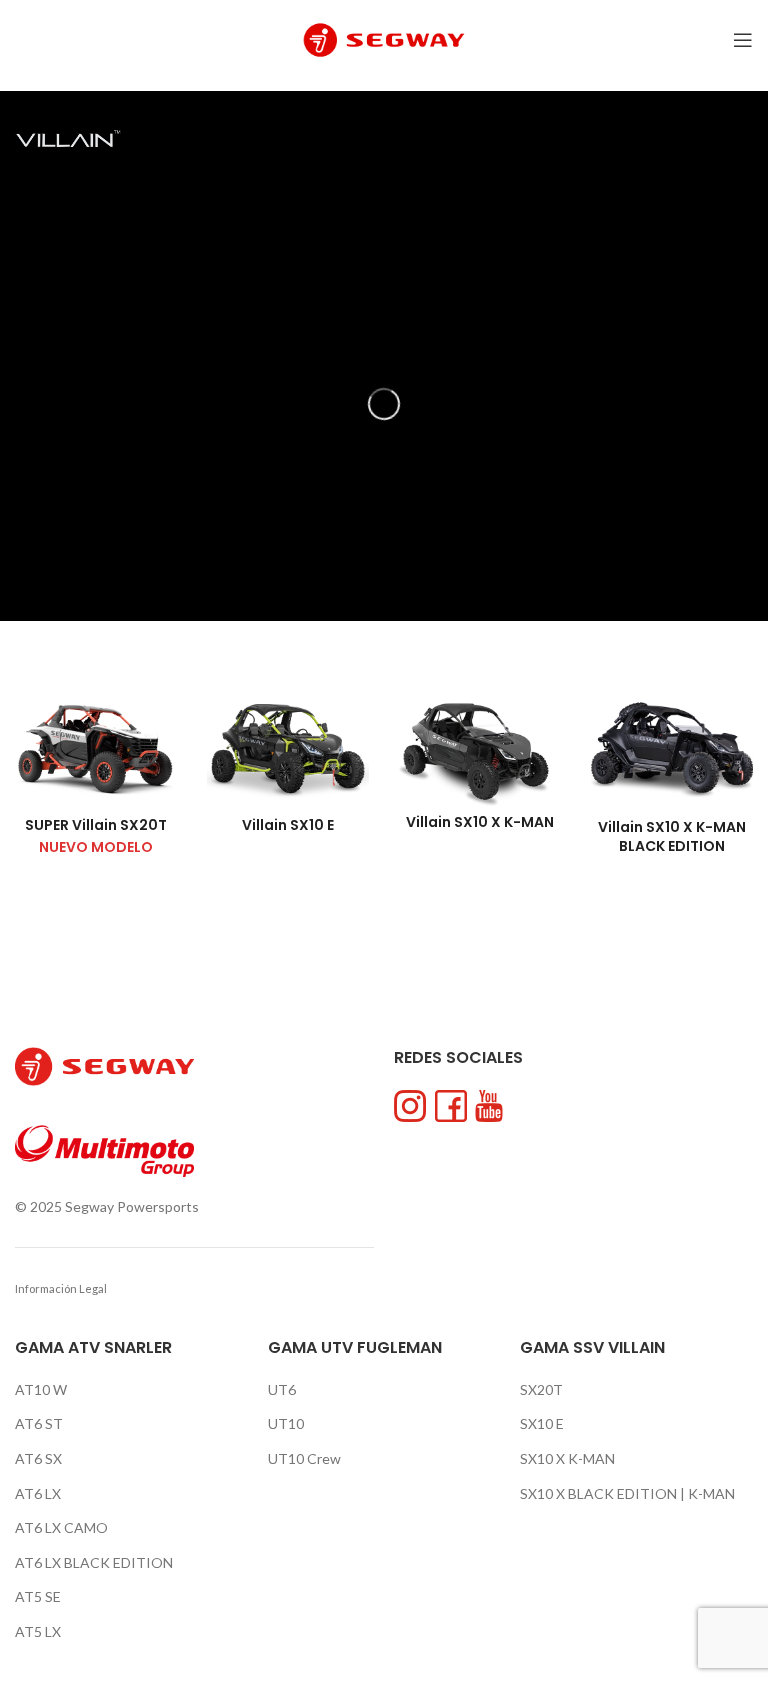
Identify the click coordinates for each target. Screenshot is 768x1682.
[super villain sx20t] (96, 748)
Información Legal (61, 1288)
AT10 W (41, 1389)
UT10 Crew (304, 1458)
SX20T (541, 1389)
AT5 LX (38, 1631)
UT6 (282, 1389)
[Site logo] (384, 38)
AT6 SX (38, 1458)
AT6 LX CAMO (61, 1527)
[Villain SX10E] (288, 748)
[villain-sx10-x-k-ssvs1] (672, 749)
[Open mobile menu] (743, 40)
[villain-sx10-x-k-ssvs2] (480, 747)
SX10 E (542, 1423)
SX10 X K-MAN (567, 1458)
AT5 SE (38, 1596)
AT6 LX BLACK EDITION (94, 1562)
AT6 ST (39, 1423)
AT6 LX (38, 1493)
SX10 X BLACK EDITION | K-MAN (627, 1493)
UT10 (286, 1423)
